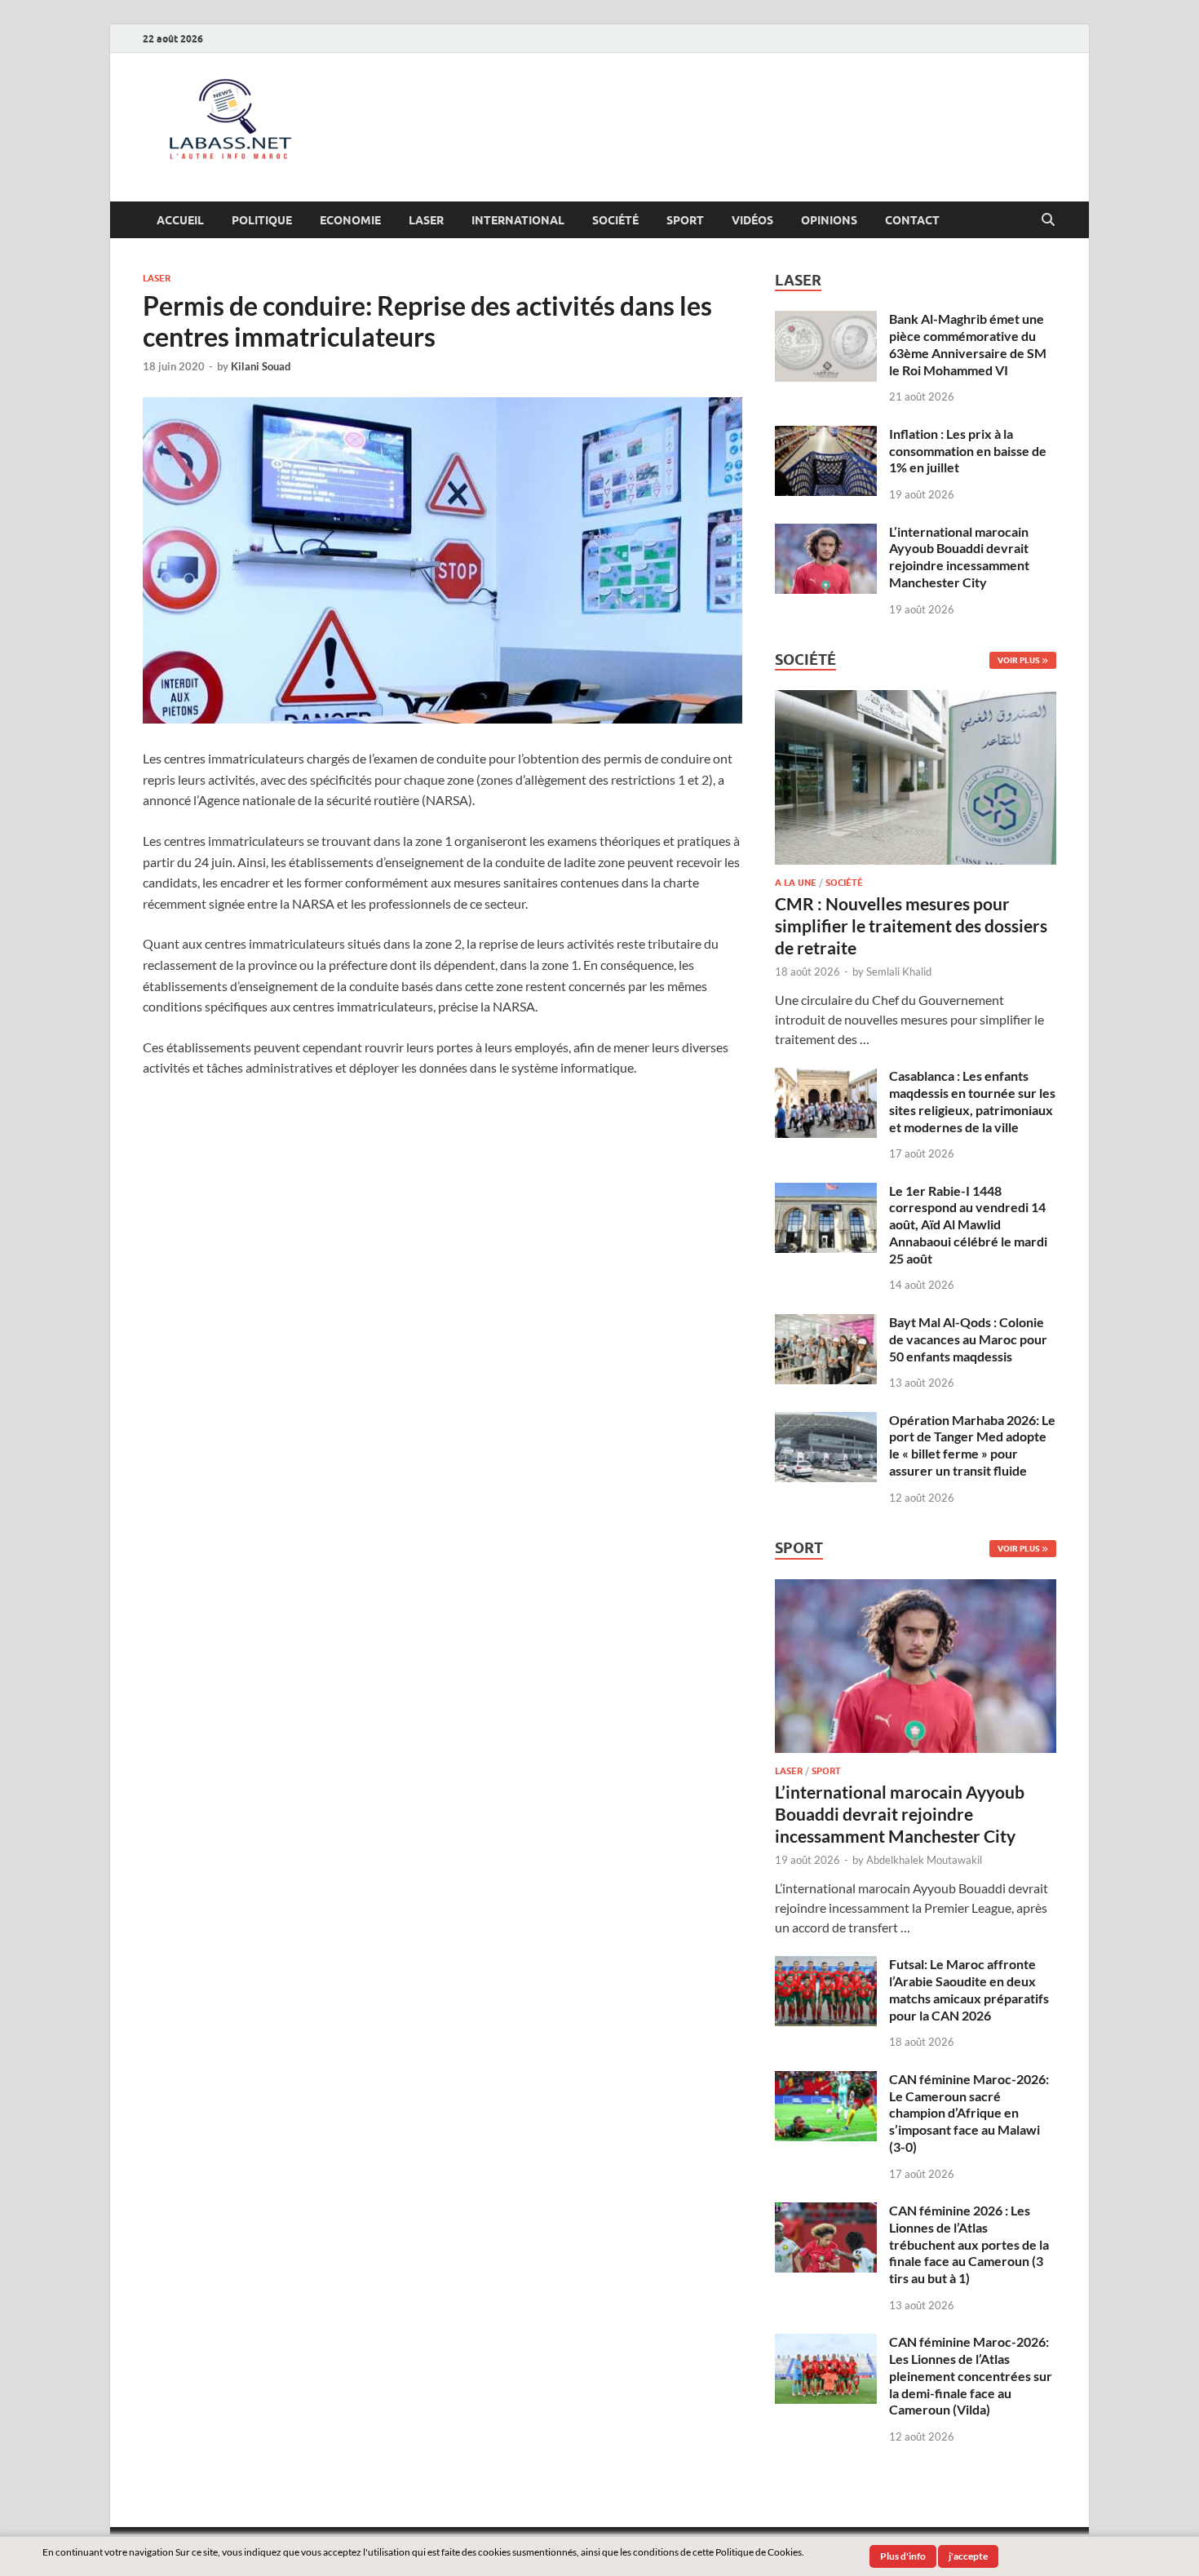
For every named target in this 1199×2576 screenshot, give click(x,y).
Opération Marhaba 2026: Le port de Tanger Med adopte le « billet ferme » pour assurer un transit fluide (972, 1445)
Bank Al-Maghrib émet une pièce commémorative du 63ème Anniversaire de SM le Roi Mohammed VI (968, 344)
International (518, 220)
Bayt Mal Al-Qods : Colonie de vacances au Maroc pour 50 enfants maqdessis (968, 1339)
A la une (796, 883)
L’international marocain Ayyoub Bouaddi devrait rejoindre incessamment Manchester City (959, 557)
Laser (426, 220)
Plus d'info (903, 2556)
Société (615, 220)
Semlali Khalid (899, 972)
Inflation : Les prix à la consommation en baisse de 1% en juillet (968, 451)
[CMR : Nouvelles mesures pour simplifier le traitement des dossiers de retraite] (916, 699)
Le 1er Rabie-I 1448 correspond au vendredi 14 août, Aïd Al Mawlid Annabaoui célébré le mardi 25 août (968, 1224)
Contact (912, 220)
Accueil (180, 220)
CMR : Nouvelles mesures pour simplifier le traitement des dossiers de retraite (911, 926)
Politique (262, 220)
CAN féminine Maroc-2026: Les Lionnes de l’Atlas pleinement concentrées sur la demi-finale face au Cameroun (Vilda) (971, 2375)
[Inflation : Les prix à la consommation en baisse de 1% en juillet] (826, 435)
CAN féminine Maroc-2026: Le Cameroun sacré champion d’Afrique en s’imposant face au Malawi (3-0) (969, 2113)
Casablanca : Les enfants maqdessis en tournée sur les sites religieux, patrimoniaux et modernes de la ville (972, 1101)
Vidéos (752, 220)
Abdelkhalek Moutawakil (924, 1860)
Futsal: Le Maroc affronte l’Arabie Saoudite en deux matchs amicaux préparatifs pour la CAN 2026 (969, 1989)
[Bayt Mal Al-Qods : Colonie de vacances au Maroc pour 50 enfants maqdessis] (826, 1323)
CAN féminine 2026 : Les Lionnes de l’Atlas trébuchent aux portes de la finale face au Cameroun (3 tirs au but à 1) (969, 2244)
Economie (350, 220)
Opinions (829, 220)
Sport (685, 220)
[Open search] (1048, 220)
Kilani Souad (261, 366)
